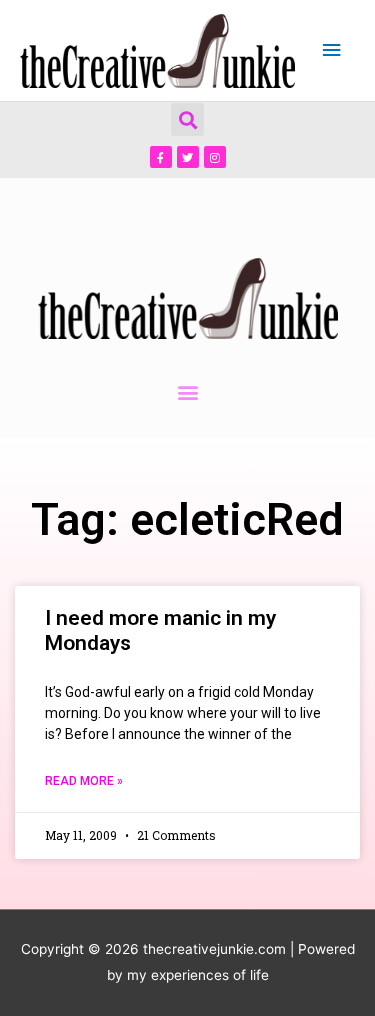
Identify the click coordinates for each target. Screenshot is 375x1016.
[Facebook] (161, 157)
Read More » (84, 781)
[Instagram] (215, 157)
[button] (187, 119)
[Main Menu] (332, 50)
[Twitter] (188, 157)
